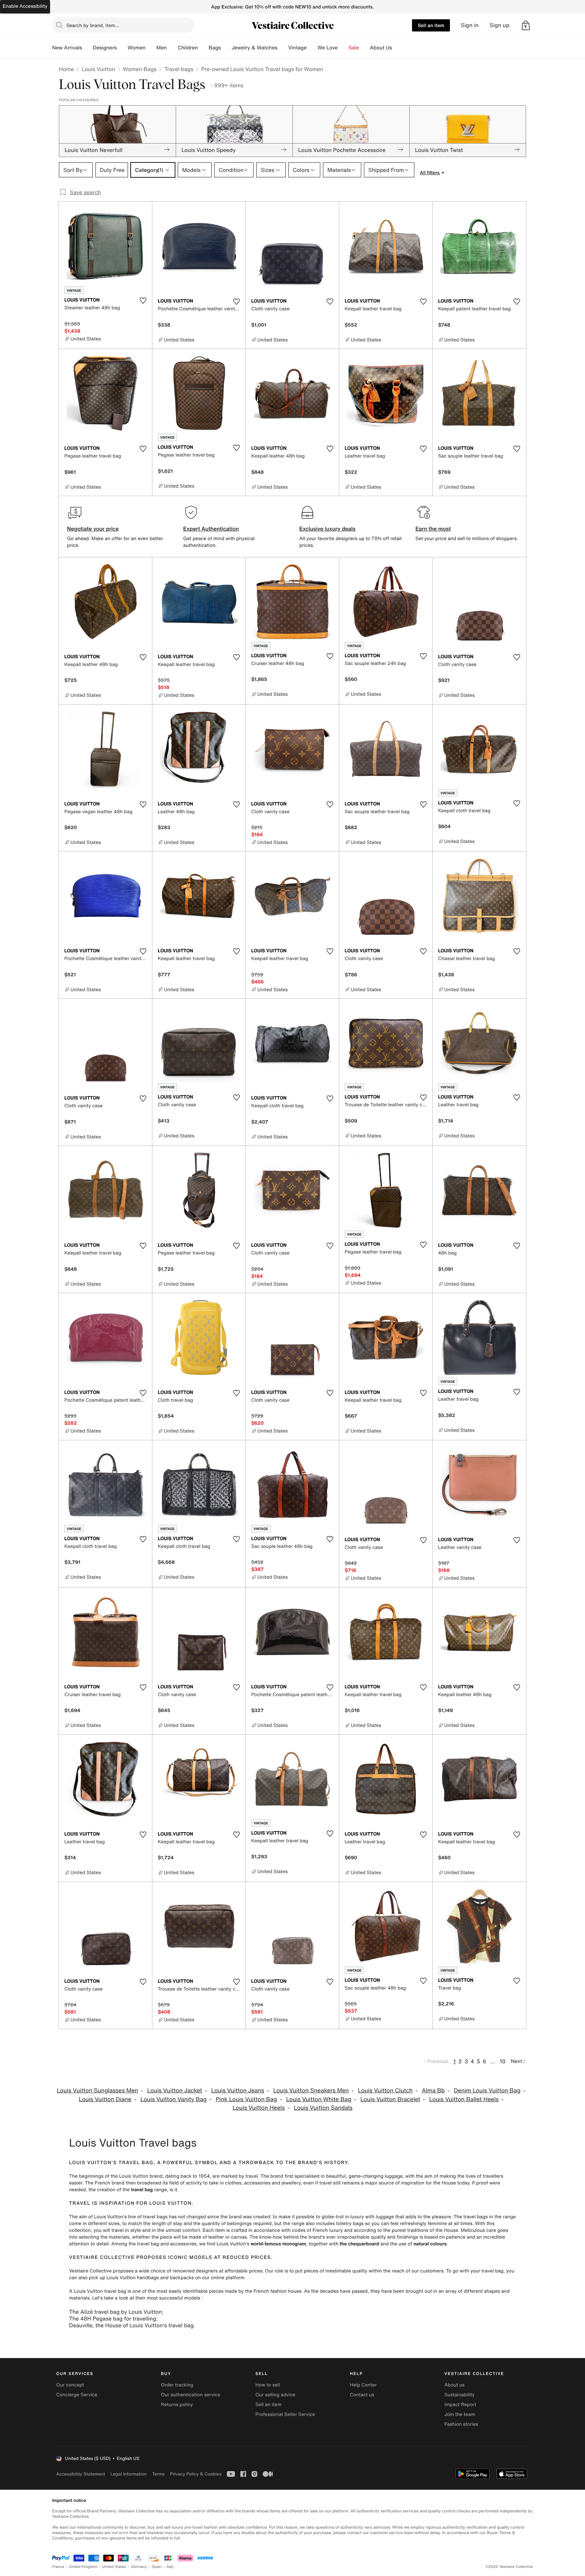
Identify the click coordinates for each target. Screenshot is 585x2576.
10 (503, 2061)
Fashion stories (461, 2424)
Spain (157, 2567)
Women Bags (140, 69)
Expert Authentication (211, 529)
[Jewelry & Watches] (283, 48)
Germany (139, 2567)
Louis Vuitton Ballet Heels (464, 2099)
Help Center (363, 2385)
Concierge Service (77, 2395)
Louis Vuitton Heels (259, 2108)
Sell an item (431, 25)
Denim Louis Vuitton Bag (487, 2091)
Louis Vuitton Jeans (238, 2091)
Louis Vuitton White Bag (319, 2099)
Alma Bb (433, 2091)
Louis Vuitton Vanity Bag (174, 2099)
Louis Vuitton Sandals (323, 2108)
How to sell (267, 2385)
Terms (158, 2474)
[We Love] (343, 48)
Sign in (470, 25)
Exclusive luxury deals (327, 529)
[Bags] (226, 48)
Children (188, 48)
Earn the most (433, 529)
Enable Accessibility (25, 6)
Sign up (500, 25)
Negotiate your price (93, 529)
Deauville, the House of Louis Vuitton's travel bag (131, 2325)
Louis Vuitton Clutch (385, 2091)
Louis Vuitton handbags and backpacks (150, 2278)
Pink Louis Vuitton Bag (246, 2099)
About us (454, 2385)
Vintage (297, 48)
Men (162, 48)
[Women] (151, 48)
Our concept (70, 2385)
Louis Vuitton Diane (105, 2099)
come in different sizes (94, 2224)
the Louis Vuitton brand (137, 2176)
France (58, 2567)
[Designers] (122, 48)
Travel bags (179, 69)
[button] (526, 25)
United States (114, 2567)
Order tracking (177, 2385)
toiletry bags (350, 2224)
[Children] (203, 48)
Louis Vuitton (98, 69)
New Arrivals (67, 48)
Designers (105, 48)
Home (66, 69)
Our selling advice (275, 2395)
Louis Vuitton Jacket (175, 2091)
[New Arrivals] (87, 48)
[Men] (172, 48)
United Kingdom (83, 2567)
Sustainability (460, 2395)
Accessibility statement (81, 2474)
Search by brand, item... (93, 25)
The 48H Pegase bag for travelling (113, 2318)
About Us (381, 48)
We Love (328, 48)
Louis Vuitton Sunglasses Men (97, 2091)
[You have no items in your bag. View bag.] (526, 25)
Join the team (460, 2414)
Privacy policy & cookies (196, 2474)
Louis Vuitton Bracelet (391, 2099)
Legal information (128, 2474)
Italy (170, 2567)
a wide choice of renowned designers (176, 2271)
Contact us (362, 2395)
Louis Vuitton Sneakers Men (311, 2091)
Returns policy (177, 2405)
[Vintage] (312, 48)
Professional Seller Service (285, 2414)
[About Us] (397, 48)
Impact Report (460, 2405)
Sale (354, 48)
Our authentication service (190, 2395)
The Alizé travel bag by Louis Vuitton (115, 2312)
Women (137, 48)
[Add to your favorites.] (143, 301)
